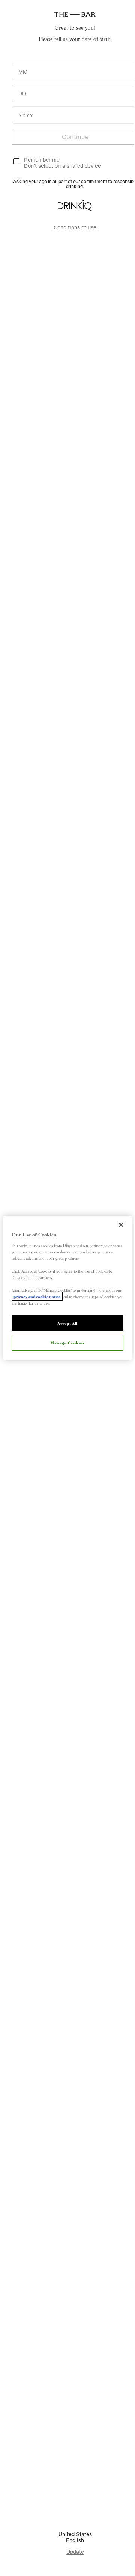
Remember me (42, 160)
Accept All (67, 1323)
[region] (67, 1288)
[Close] (121, 1225)
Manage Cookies (67, 1343)
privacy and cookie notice (37, 1296)
